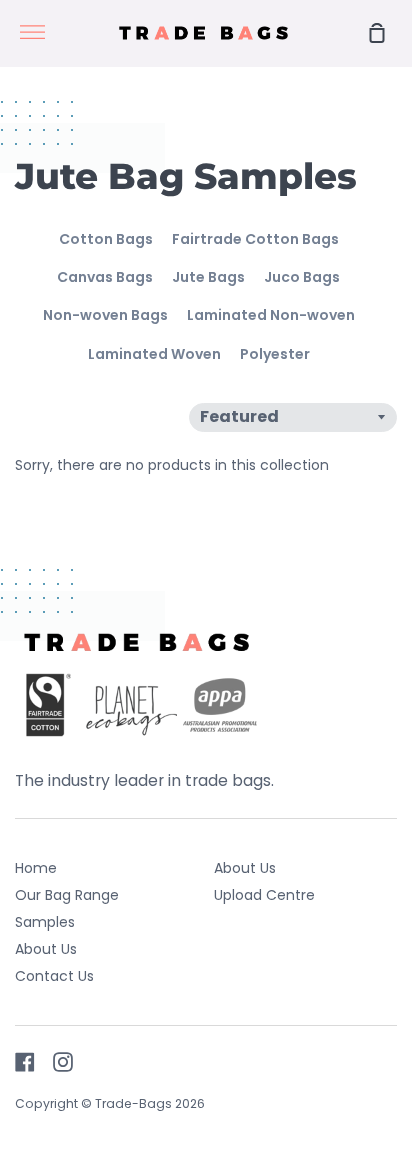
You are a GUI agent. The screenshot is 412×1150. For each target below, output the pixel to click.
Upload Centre (264, 895)
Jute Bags (208, 277)
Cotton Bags (106, 239)
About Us (46, 949)
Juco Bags (302, 277)
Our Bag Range (67, 895)
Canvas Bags (105, 277)
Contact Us (54, 976)
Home (36, 868)
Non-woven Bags (105, 315)
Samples (45, 922)
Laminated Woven (154, 354)
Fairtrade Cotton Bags (255, 239)
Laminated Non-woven (271, 315)
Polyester (275, 354)
